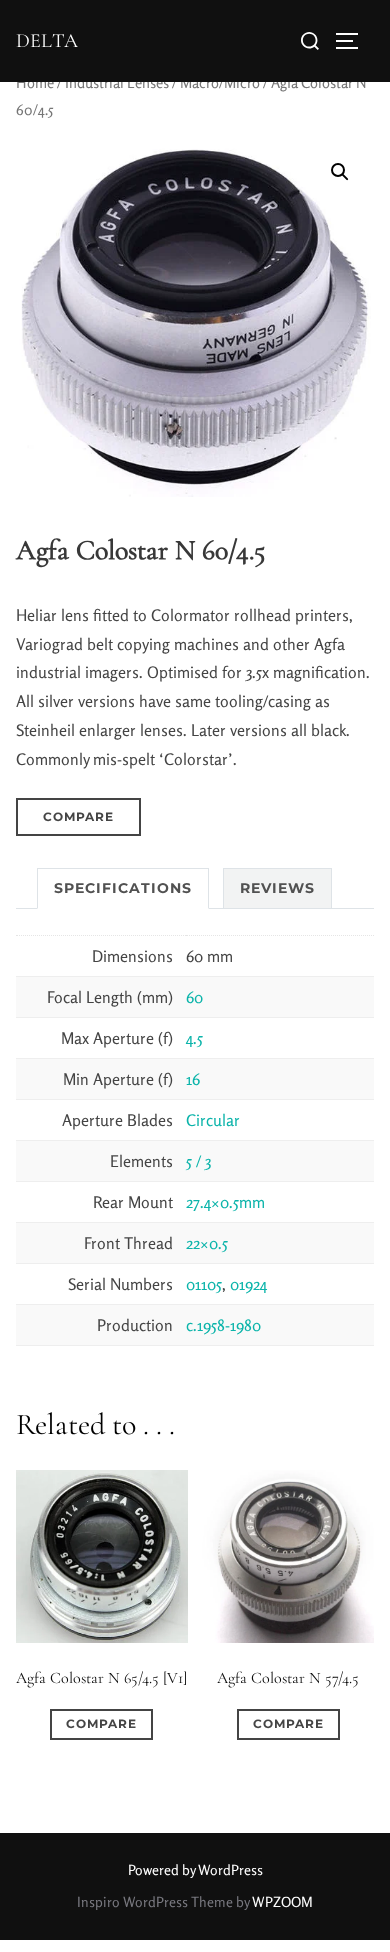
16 (193, 1079)
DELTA (47, 41)
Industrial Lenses (117, 82)
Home (35, 82)
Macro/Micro (220, 82)
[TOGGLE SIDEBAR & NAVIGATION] (354, 41)
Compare (78, 816)
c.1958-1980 (223, 1325)
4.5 (194, 1038)
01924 (248, 1284)
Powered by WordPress (195, 1869)
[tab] (123, 888)
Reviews (277, 888)
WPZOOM (282, 1901)
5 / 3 (198, 1161)
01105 (204, 1284)
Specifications (123, 888)
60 (194, 997)
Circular (213, 1120)
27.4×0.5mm (225, 1202)
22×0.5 (207, 1243)
